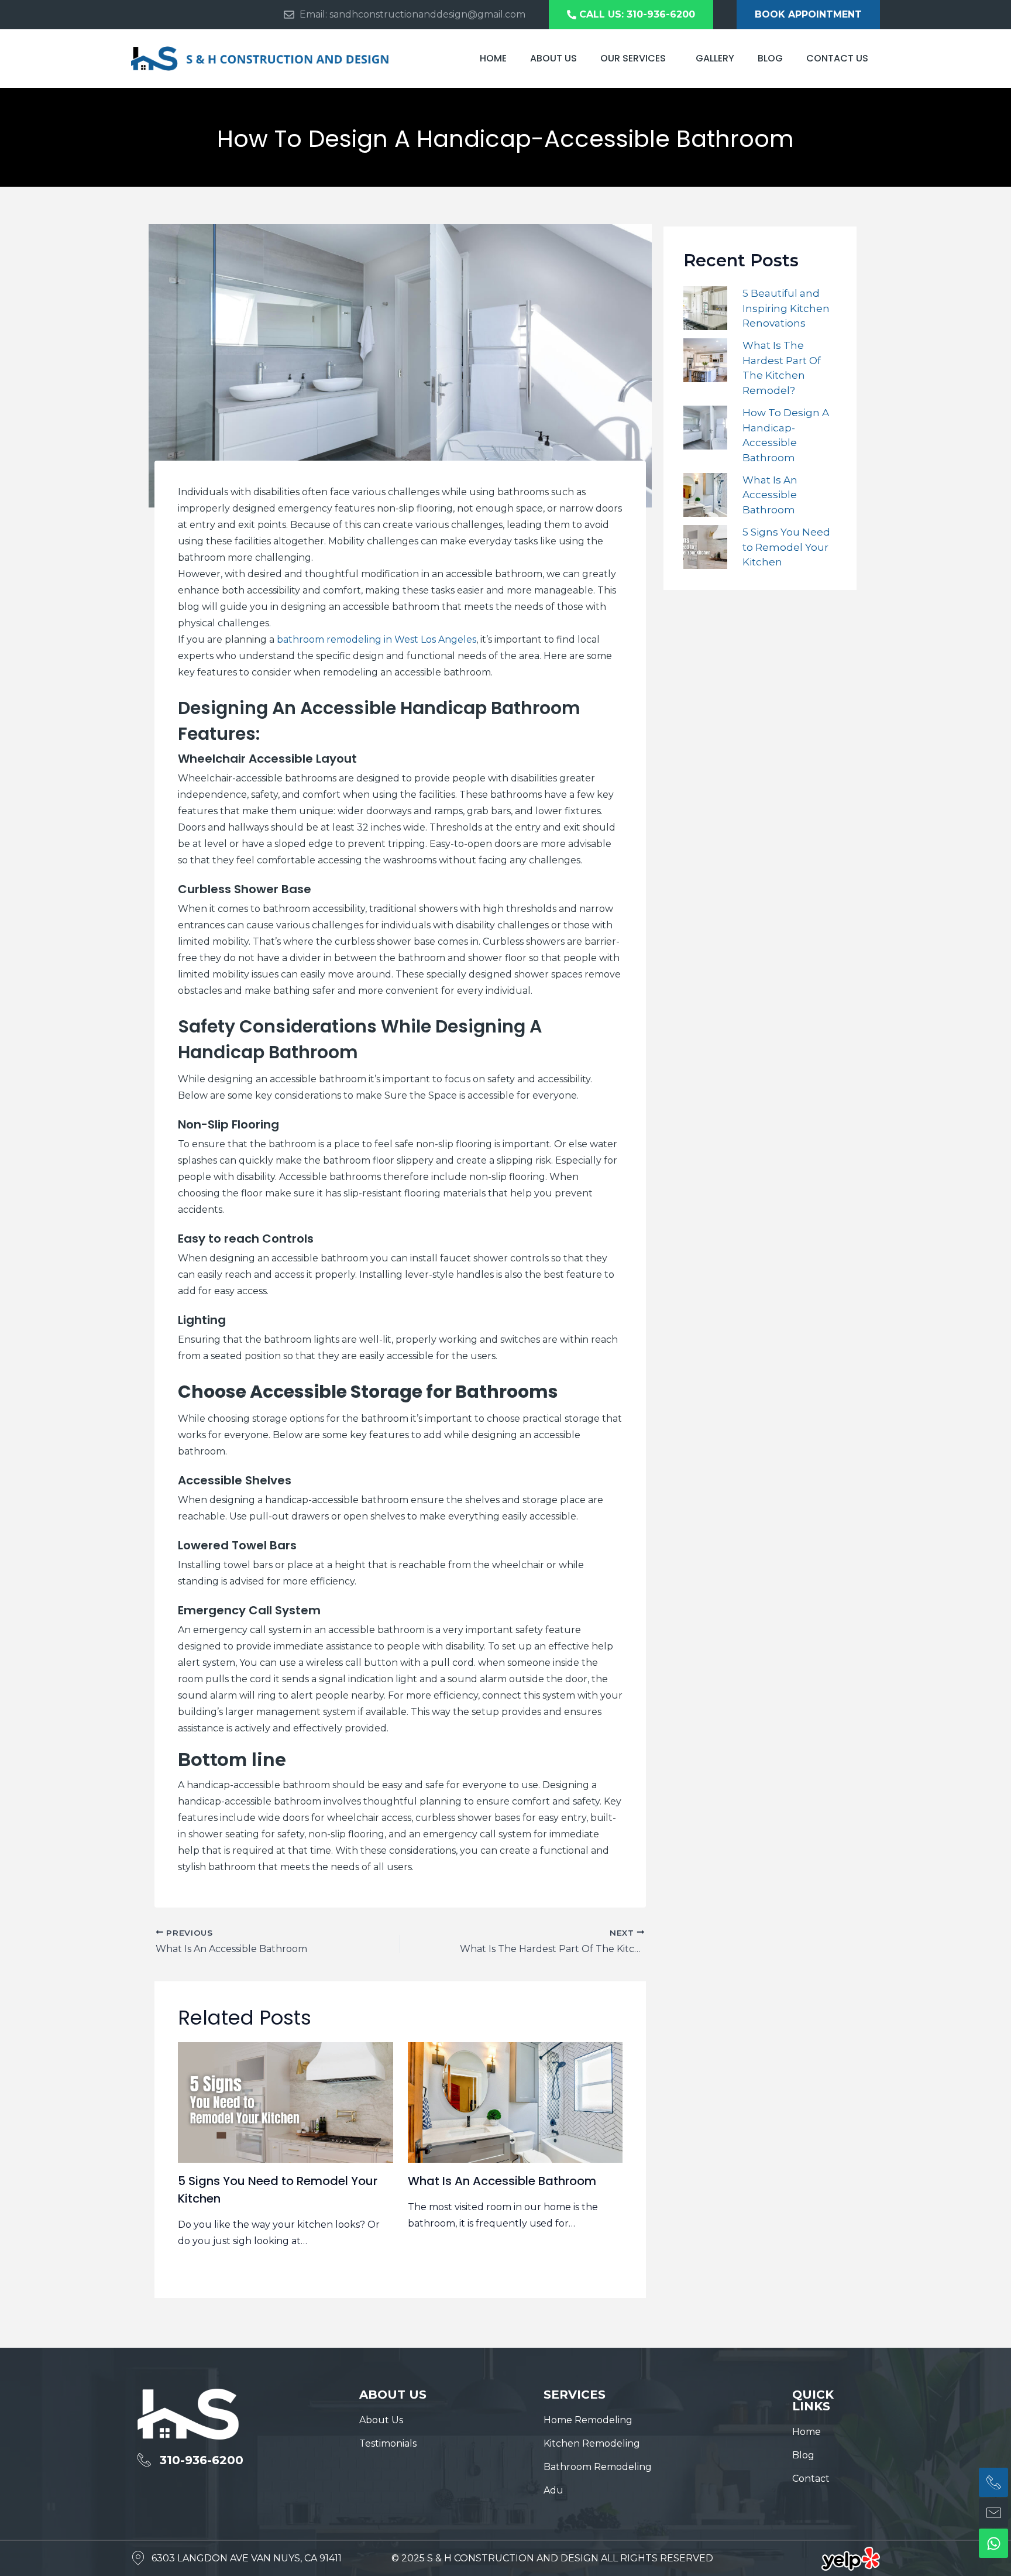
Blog (770, 58)
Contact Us (837, 58)
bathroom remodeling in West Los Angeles (376, 639)
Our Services (633, 58)
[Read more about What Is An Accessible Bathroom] (515, 2102)
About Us (553, 58)
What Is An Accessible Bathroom (502, 2181)
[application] (670, 58)
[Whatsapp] (993, 2543)
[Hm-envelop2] (993, 2513)
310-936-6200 (202, 2460)
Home (493, 58)
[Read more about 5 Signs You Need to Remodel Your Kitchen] (286, 2102)
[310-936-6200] (144, 2460)
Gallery (715, 58)
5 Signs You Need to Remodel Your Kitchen (786, 547)
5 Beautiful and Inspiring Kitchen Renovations (786, 308)
